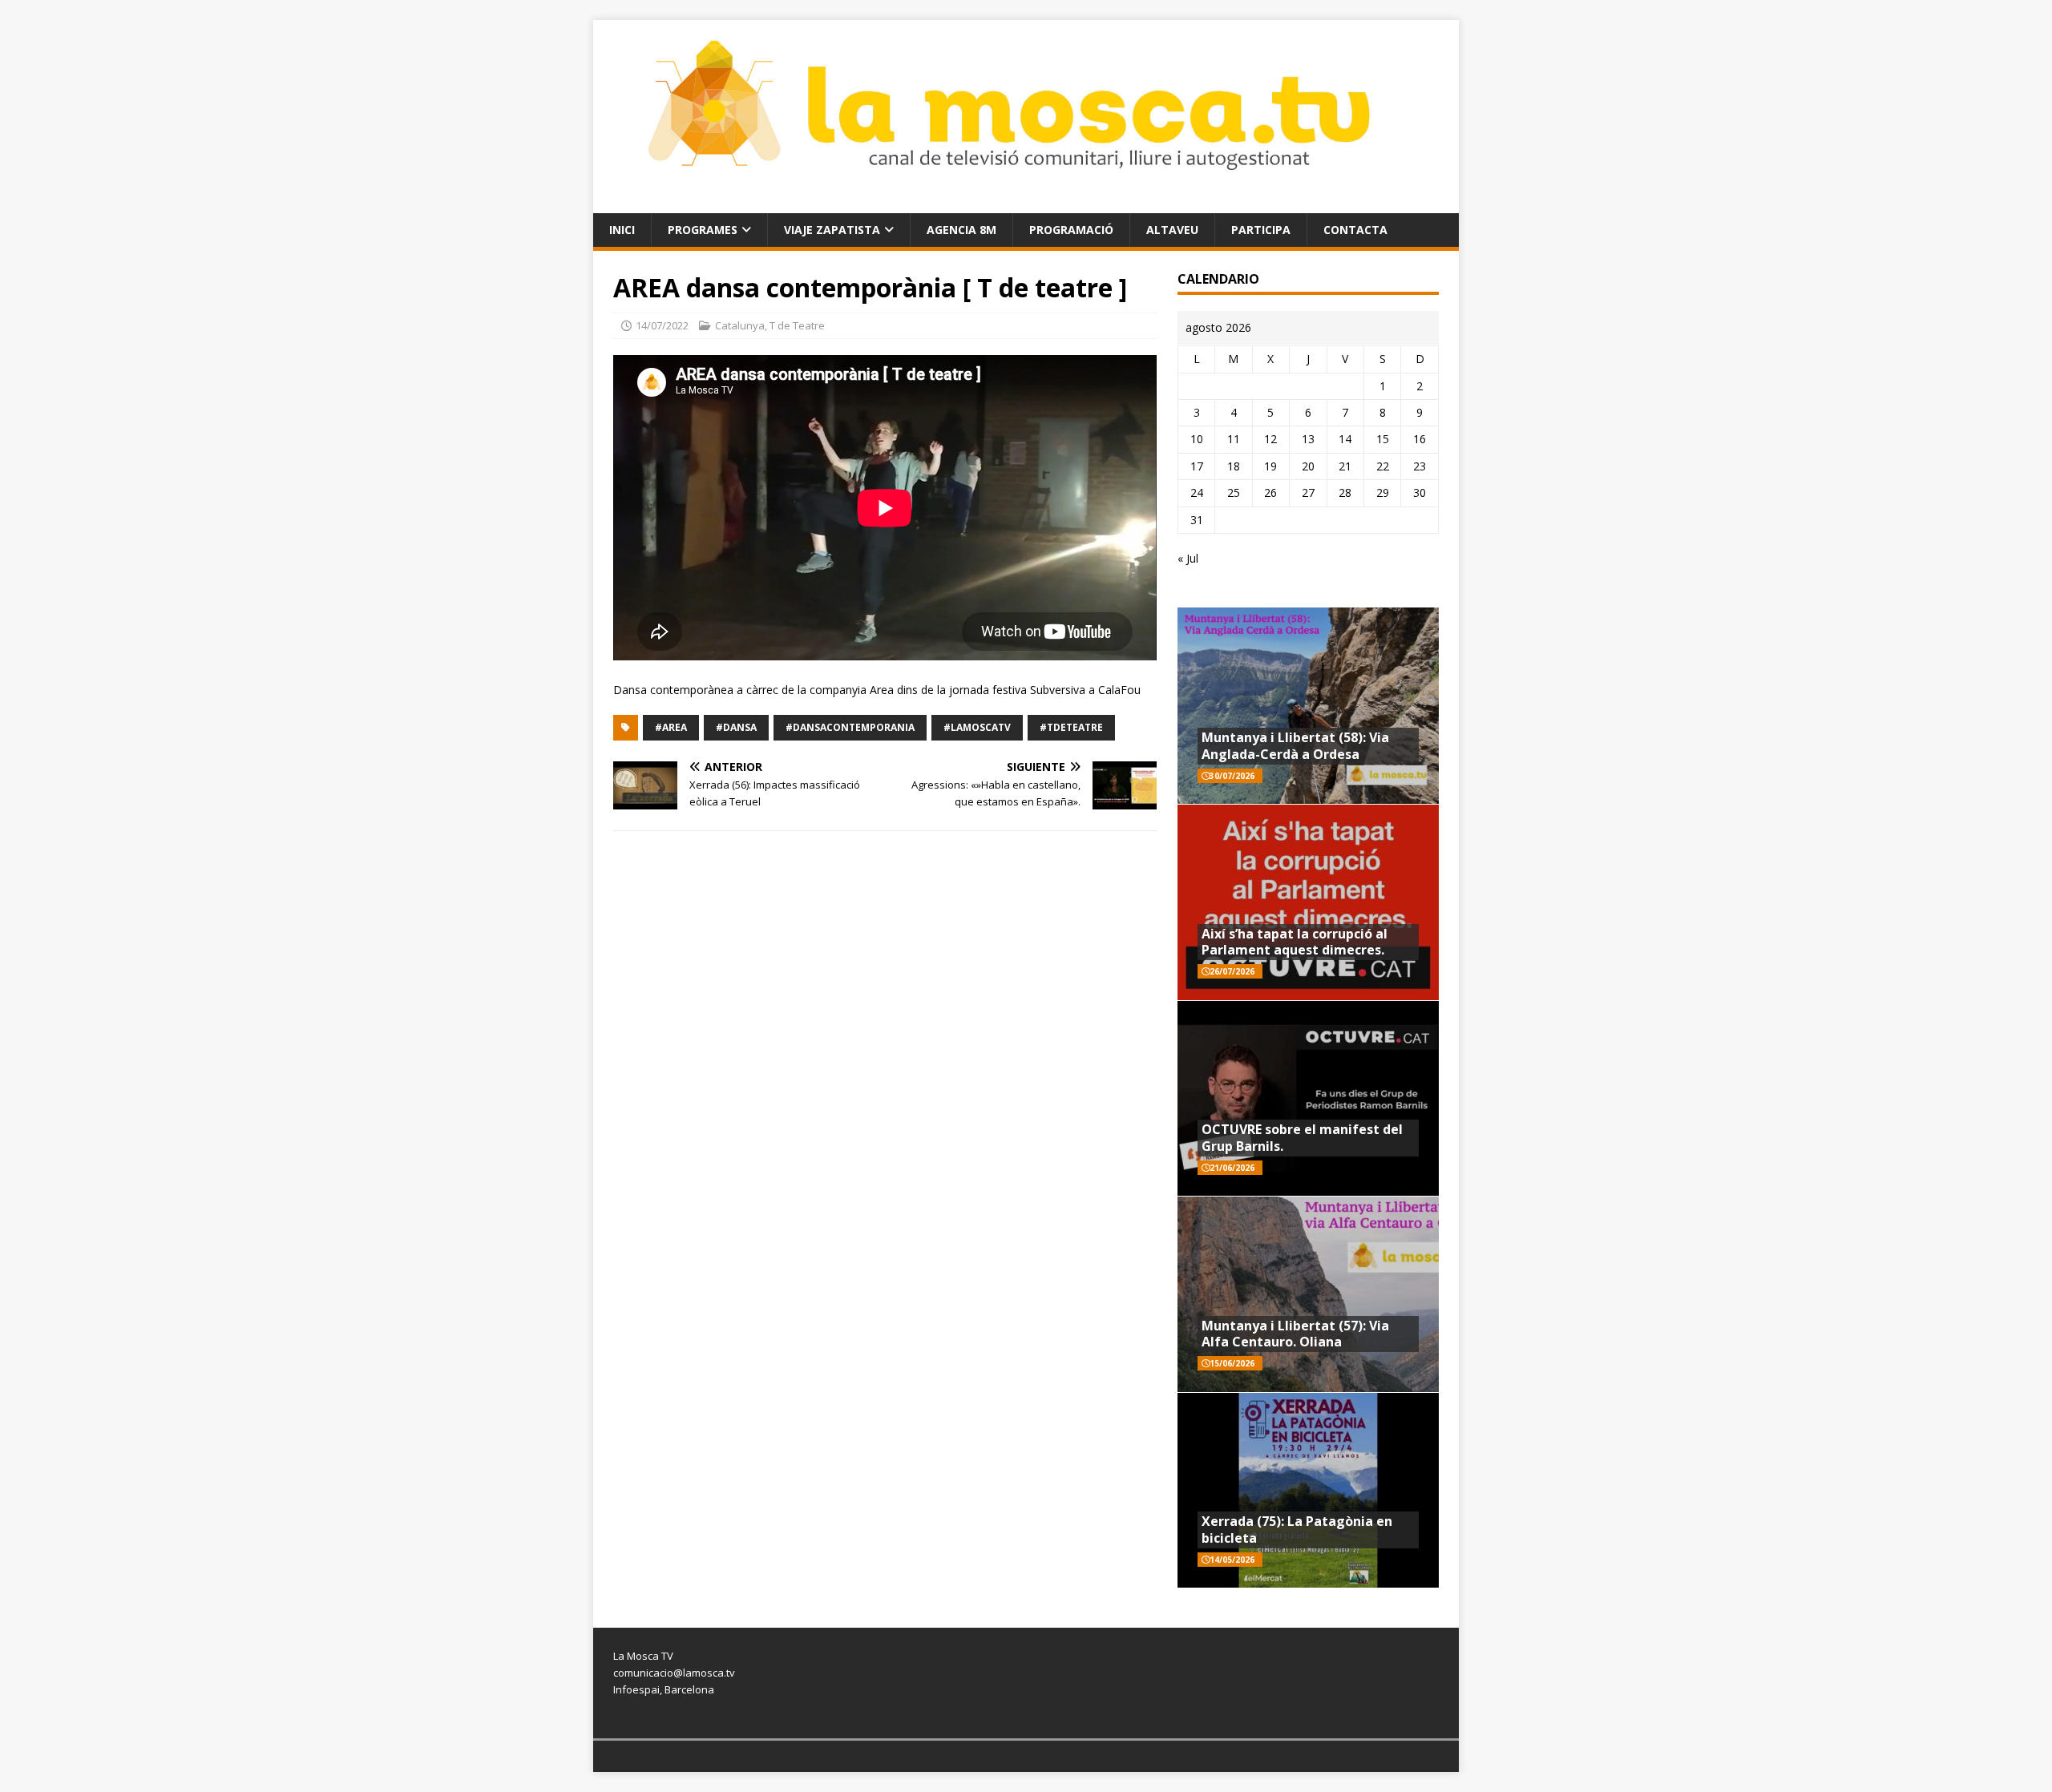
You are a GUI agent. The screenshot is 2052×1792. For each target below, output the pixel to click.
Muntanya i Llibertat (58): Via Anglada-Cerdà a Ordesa (1295, 746)
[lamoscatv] (1026, 203)
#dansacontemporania (850, 727)
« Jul (1188, 558)
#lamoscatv (977, 727)
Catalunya (740, 325)
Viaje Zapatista (832, 230)
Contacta (1355, 230)
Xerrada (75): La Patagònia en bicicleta (1297, 1530)
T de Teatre (797, 325)
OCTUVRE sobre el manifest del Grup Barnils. (1302, 1138)
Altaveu (1172, 230)
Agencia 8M (961, 230)
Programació (1071, 230)
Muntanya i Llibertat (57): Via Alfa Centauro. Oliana (1295, 1334)
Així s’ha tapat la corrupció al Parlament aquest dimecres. (1295, 942)
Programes (703, 230)
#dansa (736, 727)
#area (671, 727)
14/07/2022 (662, 325)
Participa (1261, 230)
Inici (622, 230)
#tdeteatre (1071, 727)
